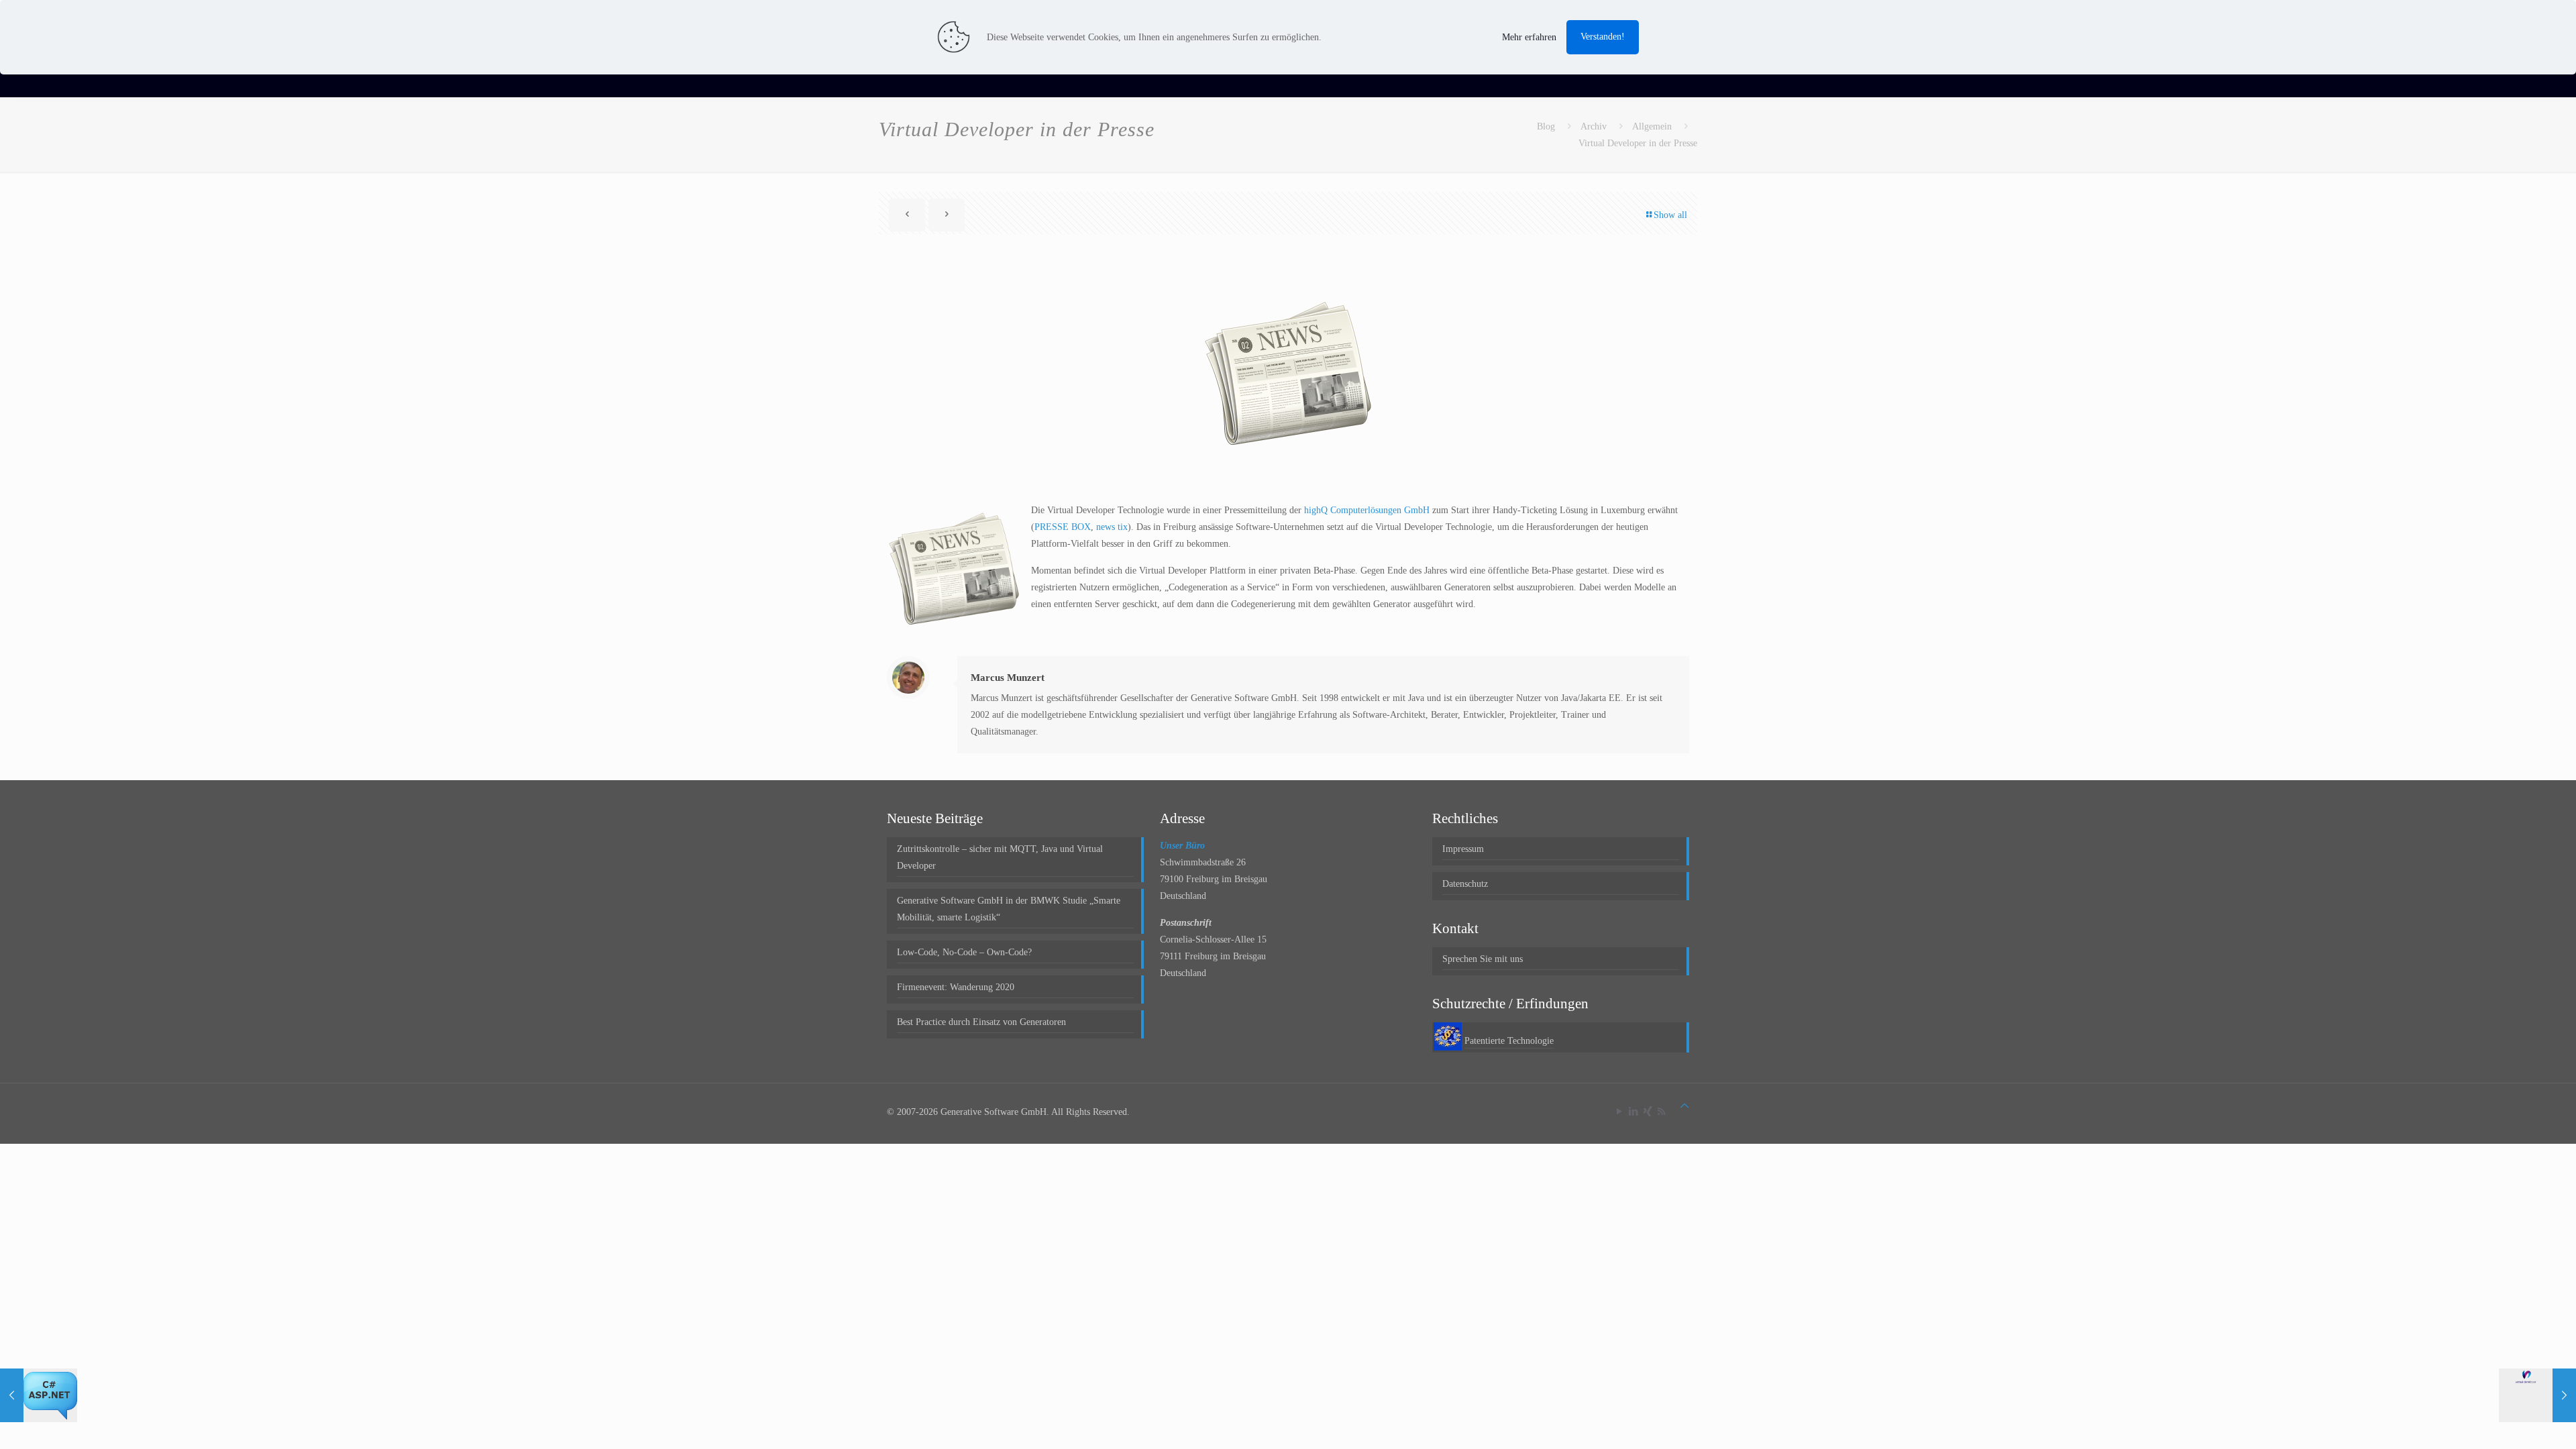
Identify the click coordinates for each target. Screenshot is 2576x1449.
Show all (1670, 215)
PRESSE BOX (1063, 527)
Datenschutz (1465, 884)
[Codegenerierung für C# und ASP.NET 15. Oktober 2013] (39, 1395)
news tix (1112, 527)
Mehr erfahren (1529, 37)
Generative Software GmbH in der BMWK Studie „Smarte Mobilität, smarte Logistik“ (1009, 909)
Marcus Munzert (1008, 678)
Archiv (1594, 126)
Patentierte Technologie (1509, 1041)
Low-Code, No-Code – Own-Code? (964, 952)
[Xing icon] (1647, 1112)
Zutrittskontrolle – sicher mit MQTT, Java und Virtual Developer (1000, 857)
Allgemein (1652, 126)
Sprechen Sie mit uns (1483, 959)
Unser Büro (1182, 846)
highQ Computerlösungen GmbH (1367, 510)
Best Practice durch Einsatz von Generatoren (981, 1022)
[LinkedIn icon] (1633, 1112)
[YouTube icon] (1619, 1112)
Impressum (1463, 849)
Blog (1546, 126)
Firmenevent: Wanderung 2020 (956, 987)
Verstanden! (1603, 37)
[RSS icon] (1661, 1112)
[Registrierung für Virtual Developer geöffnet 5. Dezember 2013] (2537, 1395)
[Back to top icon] (1684, 1106)
